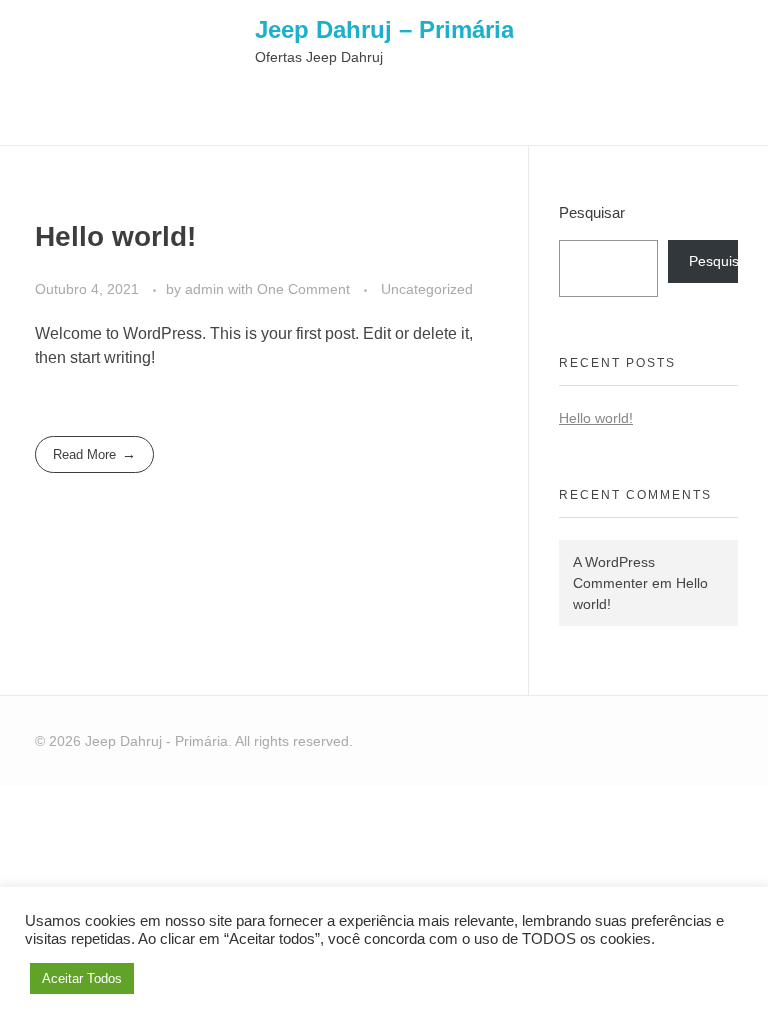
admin (206, 289)
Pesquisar (592, 212)
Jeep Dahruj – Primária (384, 28)
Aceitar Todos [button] (82, 978)
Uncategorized (427, 289)
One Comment (303, 289)
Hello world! (115, 236)
